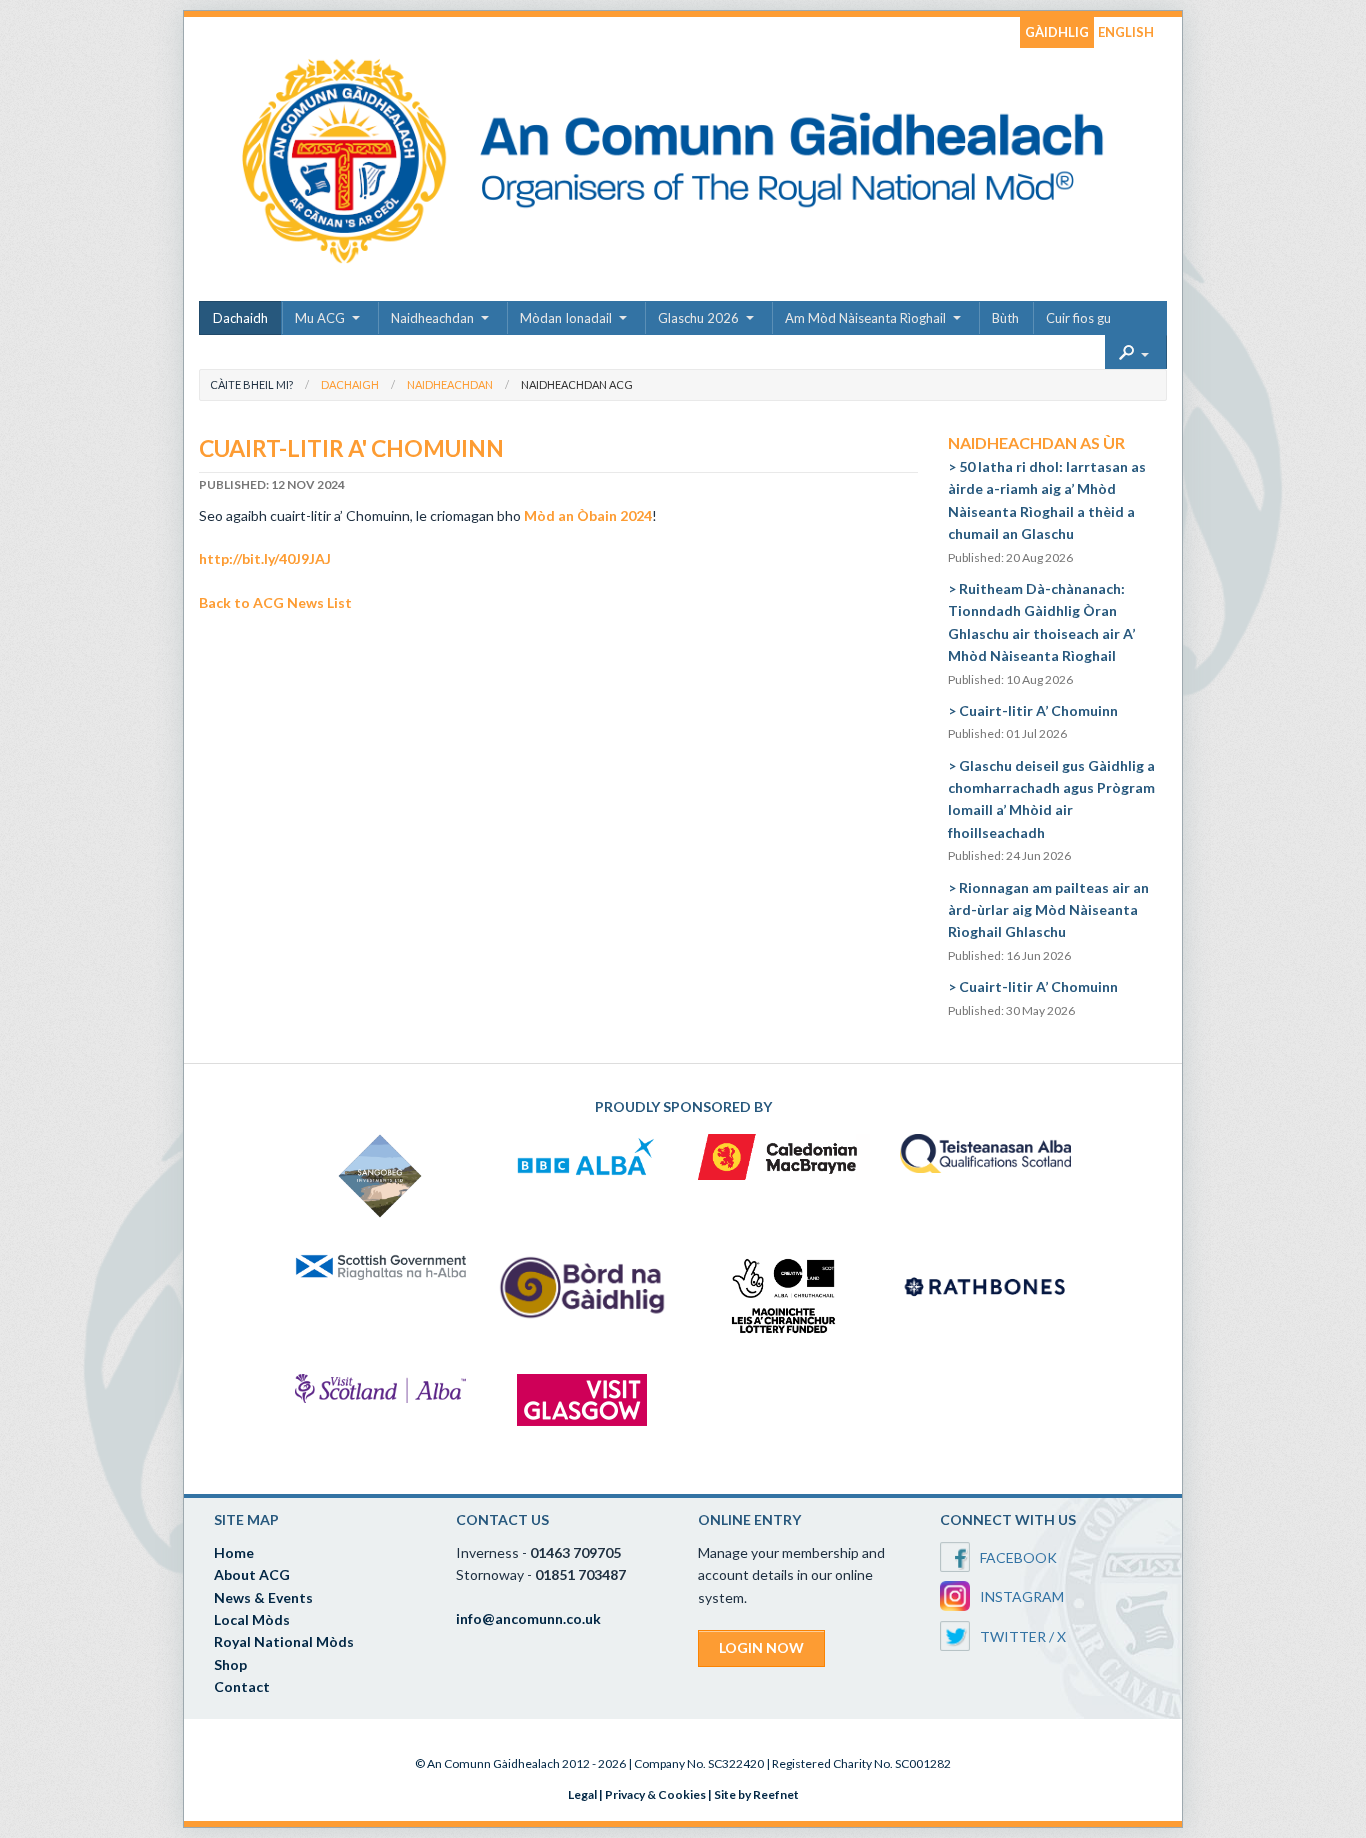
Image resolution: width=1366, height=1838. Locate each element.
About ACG (252, 1574)
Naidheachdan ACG (577, 384)
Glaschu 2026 (698, 318)
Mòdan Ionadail (566, 318)
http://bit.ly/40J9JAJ (265, 558)
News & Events (263, 1597)
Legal (582, 1794)
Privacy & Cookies (655, 1794)
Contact (242, 1686)
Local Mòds (252, 1619)
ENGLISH (1126, 32)
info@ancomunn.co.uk (528, 1618)
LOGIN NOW (761, 1647)
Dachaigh (350, 384)
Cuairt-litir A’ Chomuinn (1038, 710)
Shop (230, 1664)
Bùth (1005, 318)
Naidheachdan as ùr (1036, 442)
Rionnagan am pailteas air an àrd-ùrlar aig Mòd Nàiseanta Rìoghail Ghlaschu (1048, 910)
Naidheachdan (432, 318)
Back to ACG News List (275, 602)
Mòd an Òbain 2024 (588, 515)
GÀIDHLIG (1057, 32)
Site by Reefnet (756, 1794)
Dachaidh (240, 318)
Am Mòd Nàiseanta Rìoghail (865, 318)
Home (234, 1552)
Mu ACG (320, 318)
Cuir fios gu (1078, 318)
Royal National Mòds (284, 1641)
